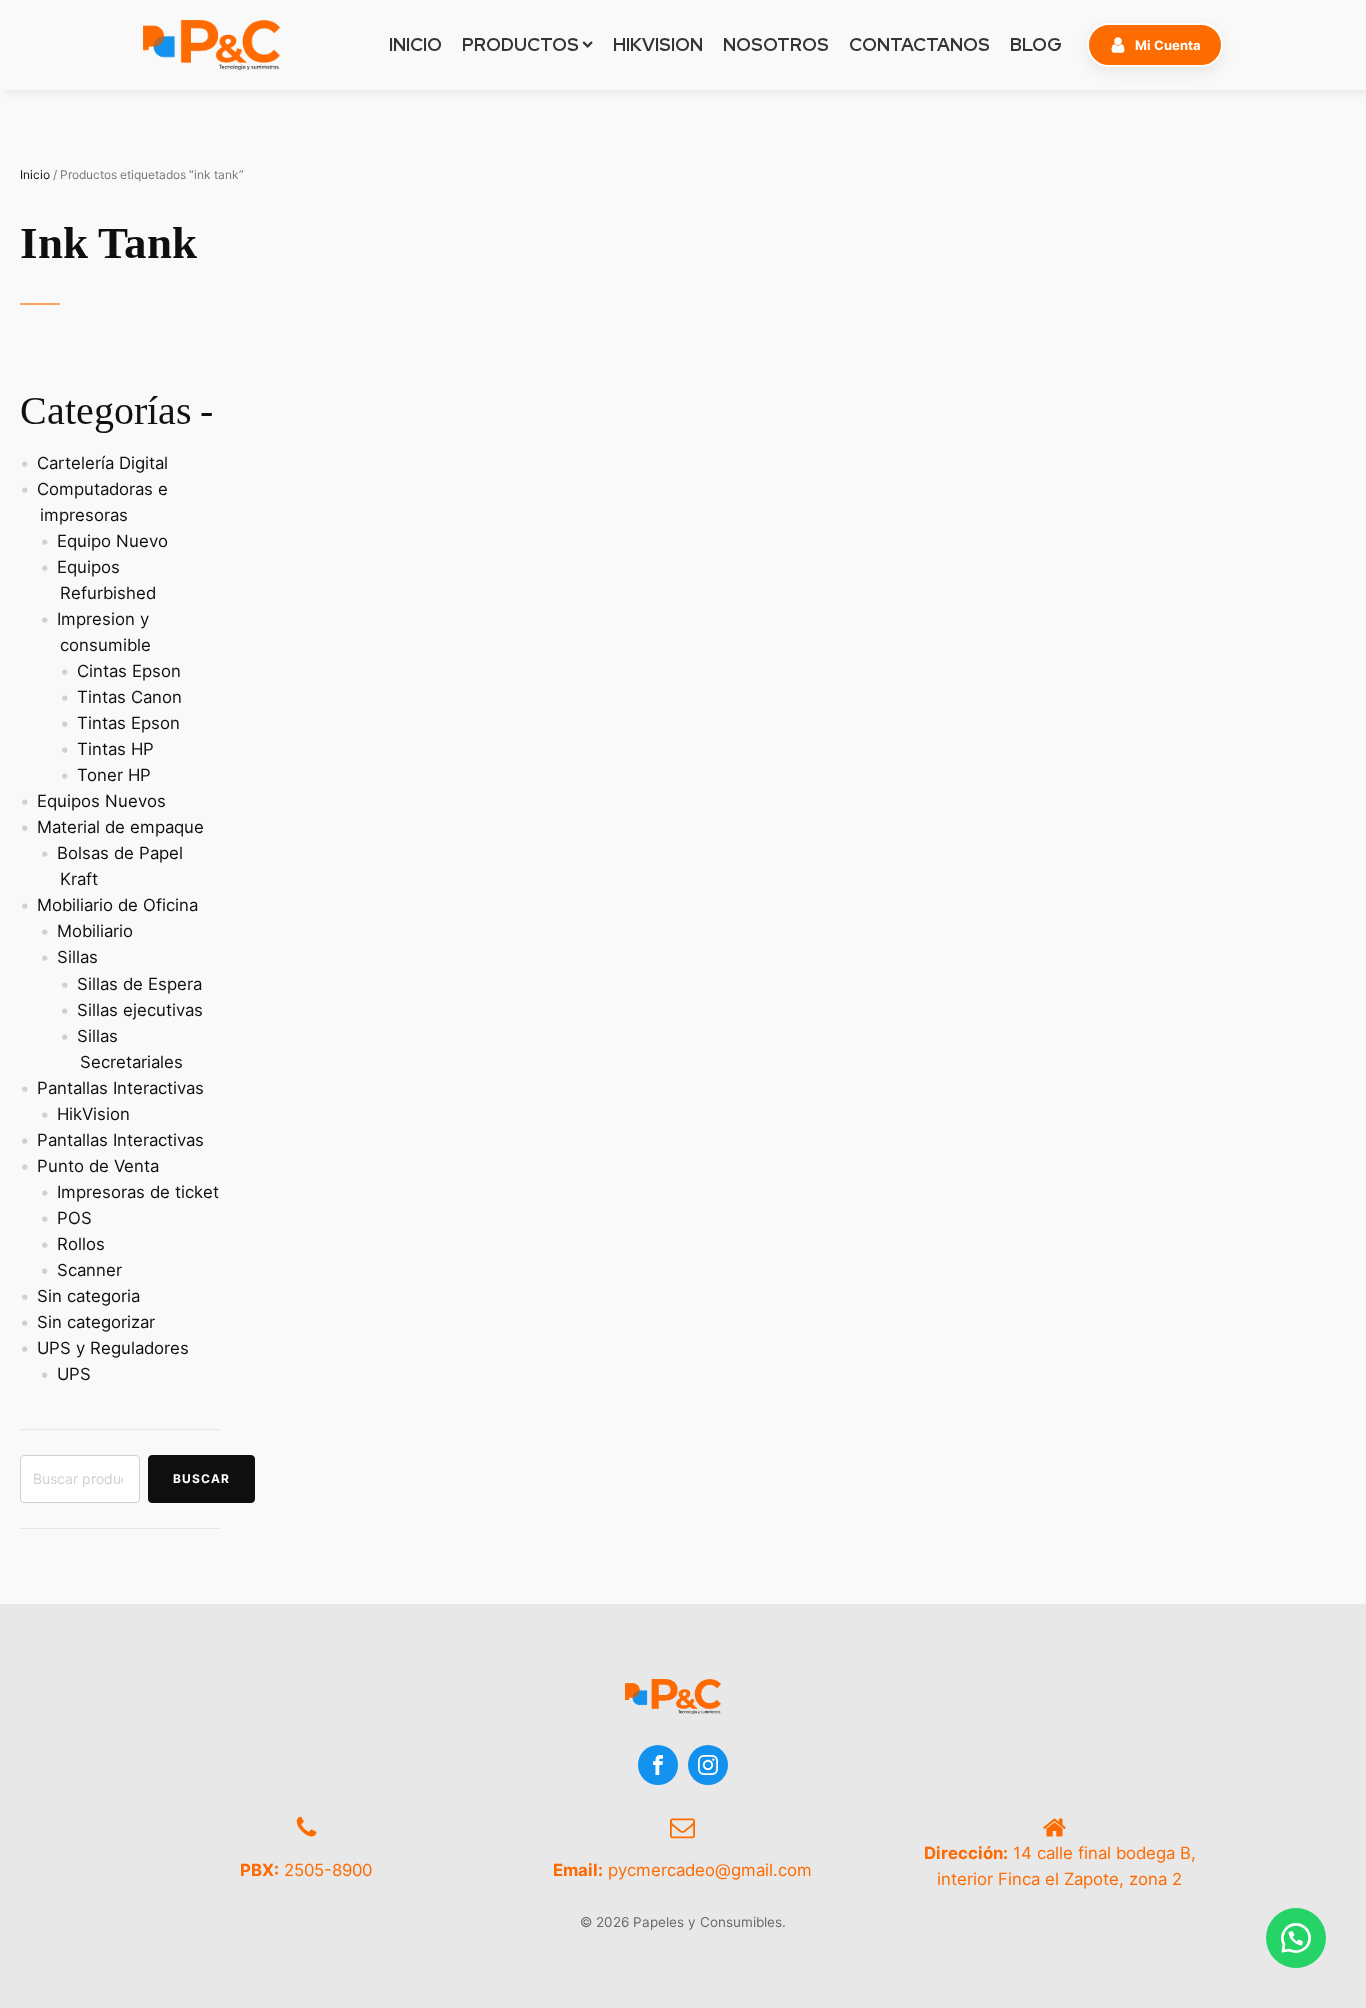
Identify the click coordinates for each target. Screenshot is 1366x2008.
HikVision (93, 1114)
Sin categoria (88, 1296)
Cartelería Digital (102, 463)
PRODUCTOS (520, 44)
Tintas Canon (129, 697)
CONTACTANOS (919, 44)
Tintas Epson (128, 723)
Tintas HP (115, 749)
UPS (74, 1374)
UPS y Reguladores (113, 1348)
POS (74, 1218)
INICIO (415, 44)
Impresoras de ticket (138, 1192)
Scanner (89, 1270)
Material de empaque (120, 827)
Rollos (81, 1244)
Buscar (201, 1478)
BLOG (1036, 44)
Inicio (35, 174)
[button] (1155, 45)
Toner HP (114, 775)
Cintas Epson (129, 671)
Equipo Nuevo (112, 541)
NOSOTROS (776, 44)
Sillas (77, 957)
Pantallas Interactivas (120, 1088)
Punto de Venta (98, 1166)
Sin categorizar (96, 1322)
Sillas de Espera (139, 984)
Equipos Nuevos (101, 801)
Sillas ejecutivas (140, 1010)
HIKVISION (658, 44)
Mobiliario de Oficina (117, 905)
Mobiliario (95, 931)
